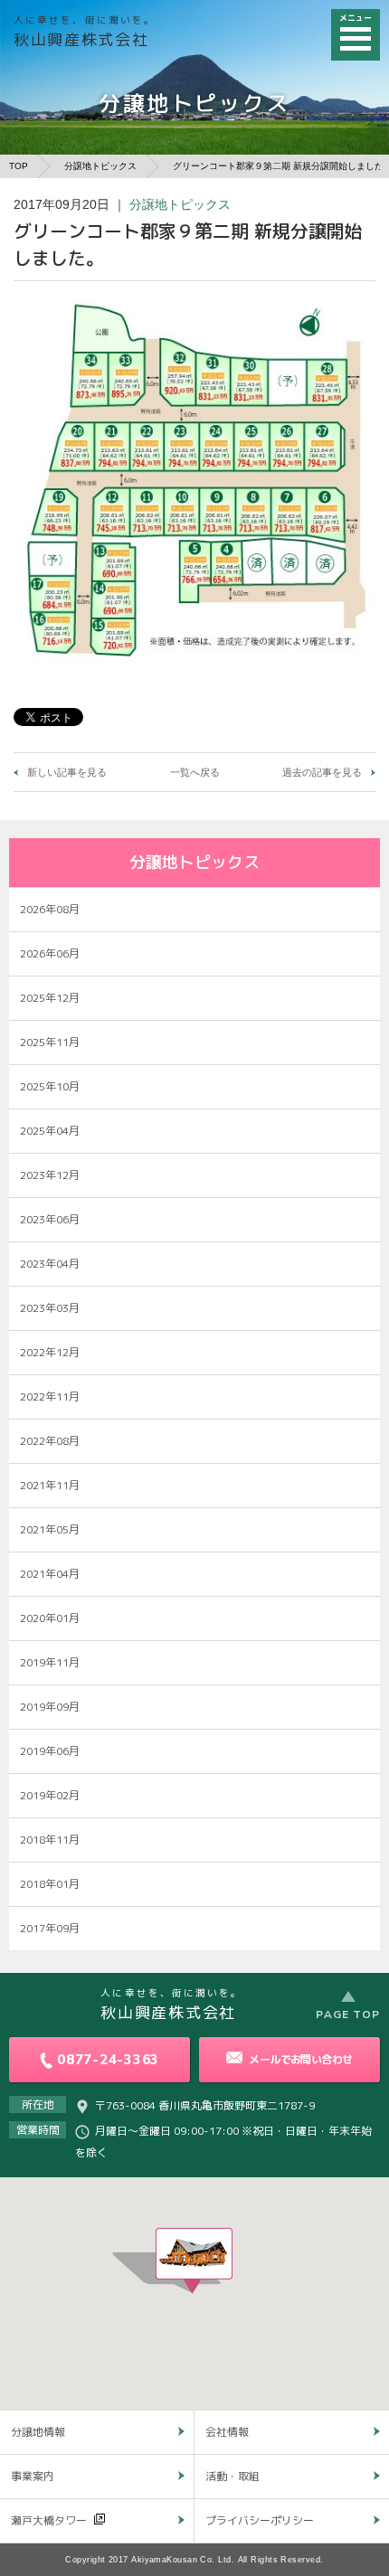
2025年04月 (50, 1131)
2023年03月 (50, 1308)
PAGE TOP (348, 2014)
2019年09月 (50, 1707)
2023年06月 (50, 1219)
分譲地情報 (38, 2432)
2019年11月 (50, 1662)
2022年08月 (50, 1441)
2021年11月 (50, 1485)
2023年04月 (50, 1264)
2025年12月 (50, 998)
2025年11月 (50, 1042)
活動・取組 (232, 2476)
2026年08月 (50, 909)
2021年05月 (50, 1529)
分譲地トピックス (100, 166)
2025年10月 (50, 1086)
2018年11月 (50, 1840)
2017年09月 (50, 1928)
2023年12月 (50, 1175)
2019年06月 (50, 1751)
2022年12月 (50, 1352)
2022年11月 (50, 1397)
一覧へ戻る (195, 772)
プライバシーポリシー (260, 2520)
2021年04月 (50, 1574)
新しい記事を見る (67, 772)
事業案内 (33, 2476)
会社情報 (227, 2432)
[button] (194, 2261)
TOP (19, 166)
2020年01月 (50, 1618)
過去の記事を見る (322, 772)
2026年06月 (50, 953)
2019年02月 (50, 1795)
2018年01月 (50, 1884)
